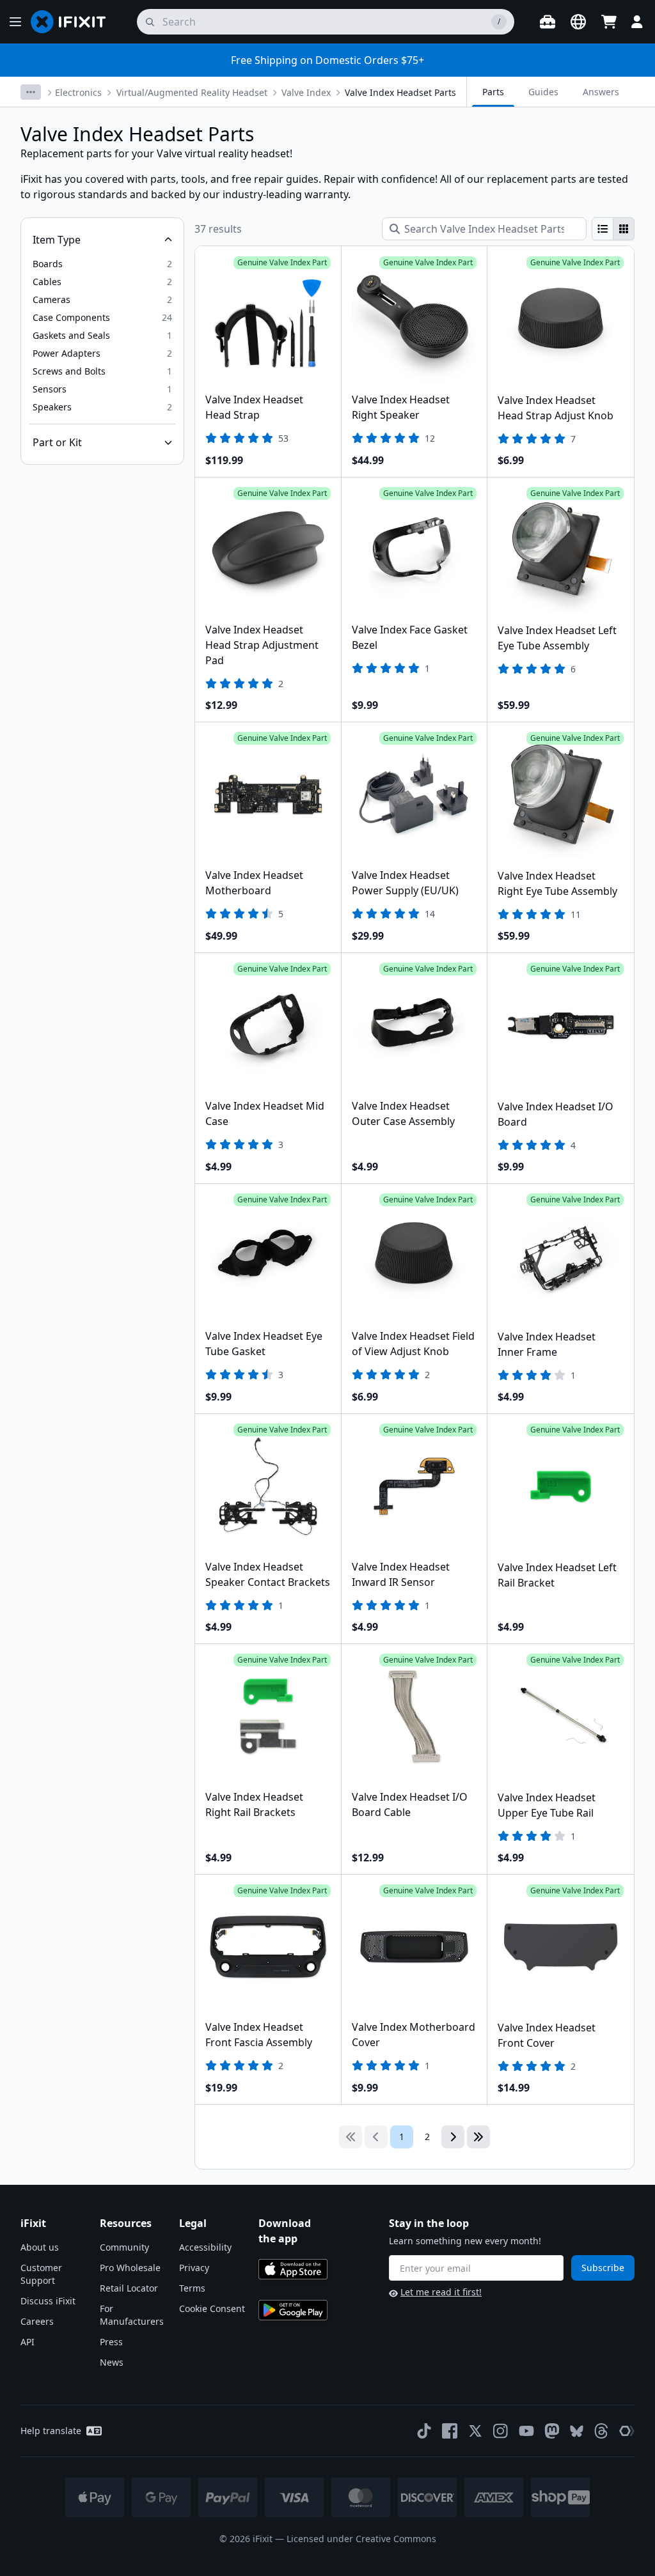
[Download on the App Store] (293, 2269)
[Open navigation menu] (15, 22)
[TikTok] (424, 2431)
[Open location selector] (578, 22)
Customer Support (41, 2274)
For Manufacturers (132, 2315)
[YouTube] (526, 2431)
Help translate (51, 2431)
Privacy (194, 2268)
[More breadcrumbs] (31, 92)
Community (124, 2247)
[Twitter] (475, 2431)
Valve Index (306, 92)
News (112, 2362)
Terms (192, 2288)
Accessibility (205, 2247)
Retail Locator (129, 2288)
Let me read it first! (441, 2292)
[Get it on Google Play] (293, 2310)
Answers (601, 92)
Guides (543, 92)
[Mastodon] (552, 2431)
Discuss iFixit (48, 2301)
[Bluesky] (577, 2431)
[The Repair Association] (627, 2431)
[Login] (637, 22)
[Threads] (601, 2431)
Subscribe (603, 2268)
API (28, 2342)
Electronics (78, 92)
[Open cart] (609, 22)
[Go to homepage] (74, 22)
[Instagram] (501, 2431)
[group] (613, 229)
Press (111, 2342)
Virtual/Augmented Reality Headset (192, 92)
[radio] (603, 229)
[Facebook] (450, 2431)
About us (40, 2247)
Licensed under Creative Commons (361, 2539)
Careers (37, 2321)
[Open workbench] (548, 22)
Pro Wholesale (130, 2268)
